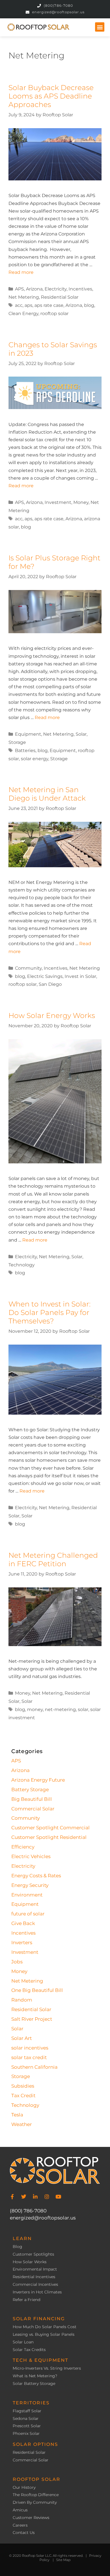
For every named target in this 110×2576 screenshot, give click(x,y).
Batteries (25, 750)
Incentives (80, 289)
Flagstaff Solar (27, 2411)
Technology (22, 1265)
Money (81, 502)
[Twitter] (24, 2197)
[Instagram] (47, 2197)
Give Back (23, 1923)
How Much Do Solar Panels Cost (45, 2327)
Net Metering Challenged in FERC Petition (53, 1559)
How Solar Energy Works (52, 1015)
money (35, 1709)
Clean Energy (23, 313)
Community (28, 968)
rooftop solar (54, 313)
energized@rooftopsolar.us (43, 2218)
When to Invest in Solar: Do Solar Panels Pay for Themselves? (49, 1312)
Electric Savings (45, 976)
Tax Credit (23, 2096)
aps (28, 305)
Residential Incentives (34, 2277)
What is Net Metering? (35, 2376)
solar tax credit (29, 2057)
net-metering (60, 1709)
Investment (58, 502)
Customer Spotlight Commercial (50, 1828)
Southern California (34, 2067)
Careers (20, 2525)
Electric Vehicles (31, 1856)
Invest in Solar (80, 976)
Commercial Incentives (35, 2285)
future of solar (28, 1914)
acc (19, 305)
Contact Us (24, 2533)
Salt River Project (32, 2019)
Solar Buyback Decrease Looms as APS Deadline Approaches (51, 96)
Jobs (17, 1962)
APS (19, 289)
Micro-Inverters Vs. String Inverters (47, 2368)
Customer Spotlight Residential (49, 1837)
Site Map (63, 2560)
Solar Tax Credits (29, 2350)
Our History (24, 2487)
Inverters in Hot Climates (37, 2292)
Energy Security (30, 1885)
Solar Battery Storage (34, 2384)
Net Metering (24, 297)
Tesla (17, 2115)
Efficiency (23, 1847)
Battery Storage (30, 1790)
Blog (17, 2247)
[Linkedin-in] (35, 2197)
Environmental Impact (35, 2269)
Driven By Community (35, 2502)
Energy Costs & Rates (36, 1876)
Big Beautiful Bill (32, 1799)
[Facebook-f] (12, 2197)
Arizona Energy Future (38, 1780)
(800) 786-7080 (28, 2211)
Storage (17, 742)
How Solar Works (30, 2262)
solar (83, 1709)
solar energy (35, 759)
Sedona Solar (26, 2419)
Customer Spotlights (33, 2254)
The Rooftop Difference (36, 2495)
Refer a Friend (27, 2300)
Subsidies (23, 2086)
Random (22, 2000)
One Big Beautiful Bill (37, 1990)
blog (89, 305)
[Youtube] (58, 2197)
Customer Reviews (31, 2518)
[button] (100, 27)
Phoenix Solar (26, 2434)
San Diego (50, 984)
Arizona (34, 289)
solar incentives (30, 2048)
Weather (22, 2124)
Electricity (56, 289)
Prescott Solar (27, 2426)
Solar (81, 734)
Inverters (22, 1943)
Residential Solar (60, 297)
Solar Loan (23, 2342)
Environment (27, 1895)
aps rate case (49, 305)
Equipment (28, 734)
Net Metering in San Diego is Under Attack (47, 794)
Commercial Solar (33, 1809)
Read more (21, 272)
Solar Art (22, 2038)
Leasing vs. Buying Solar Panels (44, 2334)
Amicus (20, 2510)
